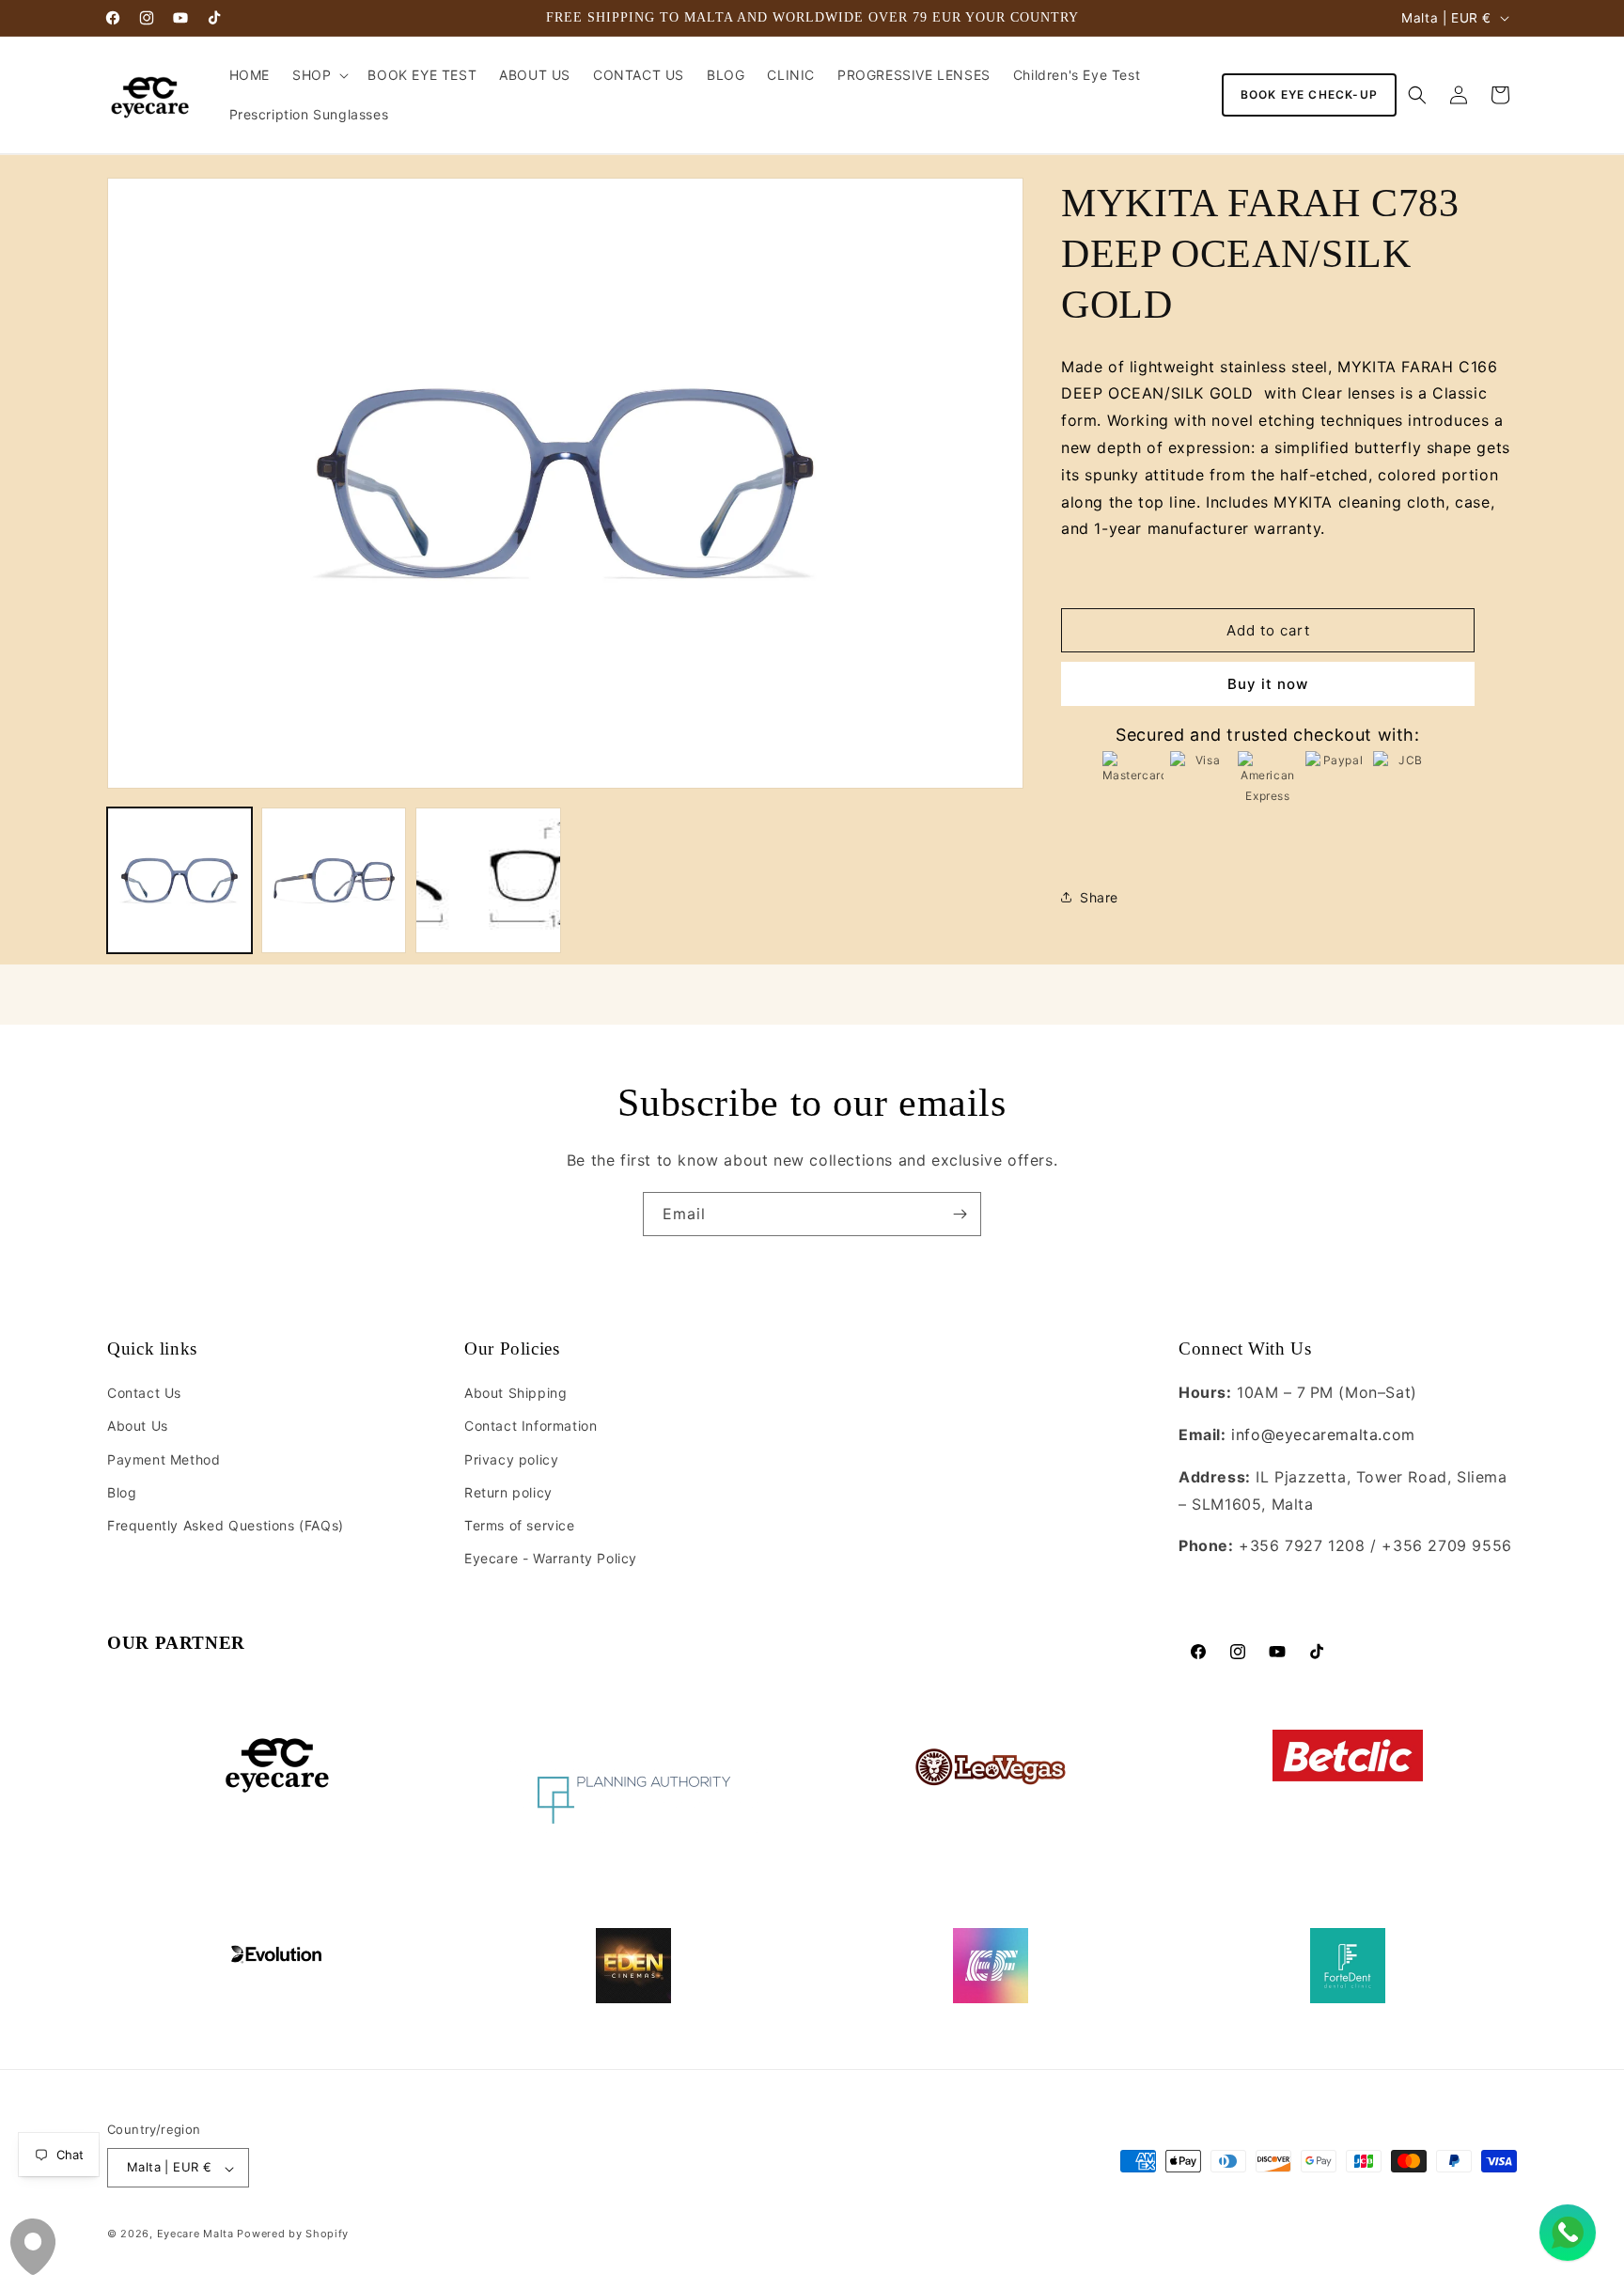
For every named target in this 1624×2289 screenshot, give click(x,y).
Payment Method (164, 1459)
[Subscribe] (960, 1214)
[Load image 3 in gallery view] (488, 880)
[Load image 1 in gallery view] (180, 880)
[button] (319, 75)
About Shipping (515, 1394)
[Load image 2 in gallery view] (334, 880)
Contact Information (531, 1427)
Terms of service (520, 1525)
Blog (122, 1492)
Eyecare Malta (195, 2234)
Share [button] (1099, 897)
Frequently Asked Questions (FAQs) (226, 1525)
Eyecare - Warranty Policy (551, 1559)
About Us (138, 1427)
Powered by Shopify (293, 2234)
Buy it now (1268, 684)
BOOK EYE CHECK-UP (1309, 94)
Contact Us (144, 1394)
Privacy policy (511, 1459)
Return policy (508, 1492)
